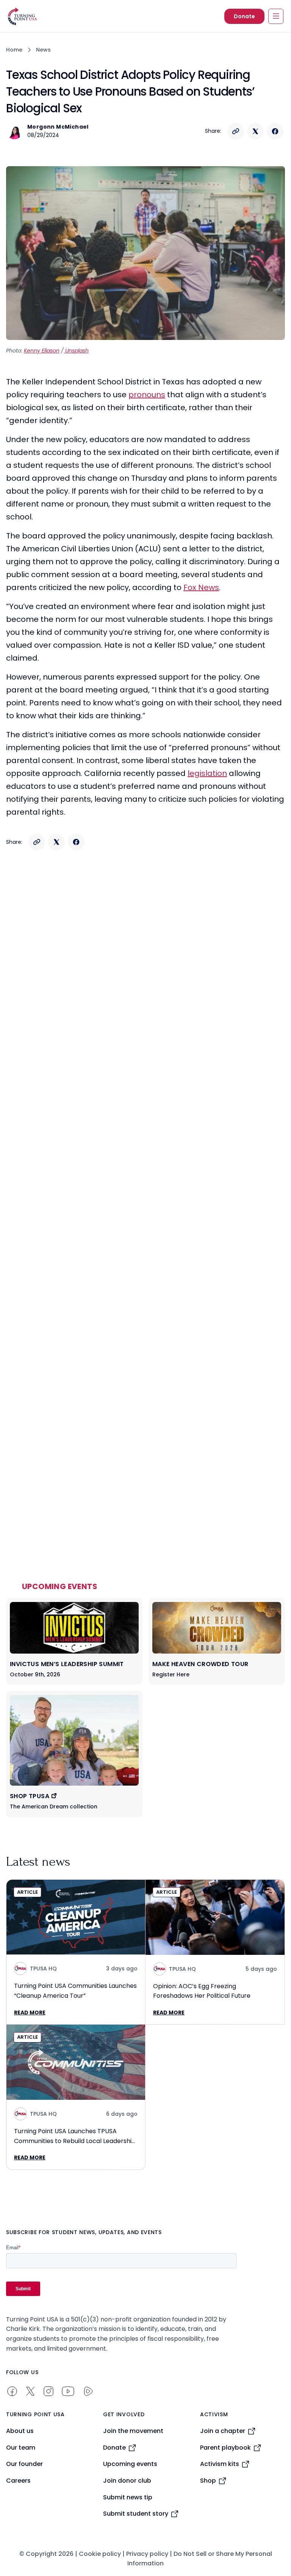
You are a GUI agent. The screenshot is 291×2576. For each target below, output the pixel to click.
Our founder (24, 2464)
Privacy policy (147, 2554)
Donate (244, 16)
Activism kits (220, 2464)
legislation (207, 773)
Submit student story (136, 2514)
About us (20, 2431)
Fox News (201, 587)
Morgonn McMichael (58, 127)
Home (14, 50)
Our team (21, 2448)
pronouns (147, 395)
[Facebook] (275, 131)
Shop (208, 2481)
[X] (255, 131)
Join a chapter (223, 2431)
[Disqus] (145, 1007)
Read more (30, 2013)
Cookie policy (100, 2554)
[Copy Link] (236, 131)
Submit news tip (128, 2497)
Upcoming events (130, 2464)
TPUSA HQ (43, 1969)
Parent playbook (225, 2448)
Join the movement (133, 2431)
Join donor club (127, 2481)
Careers (18, 2481)
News (43, 50)
